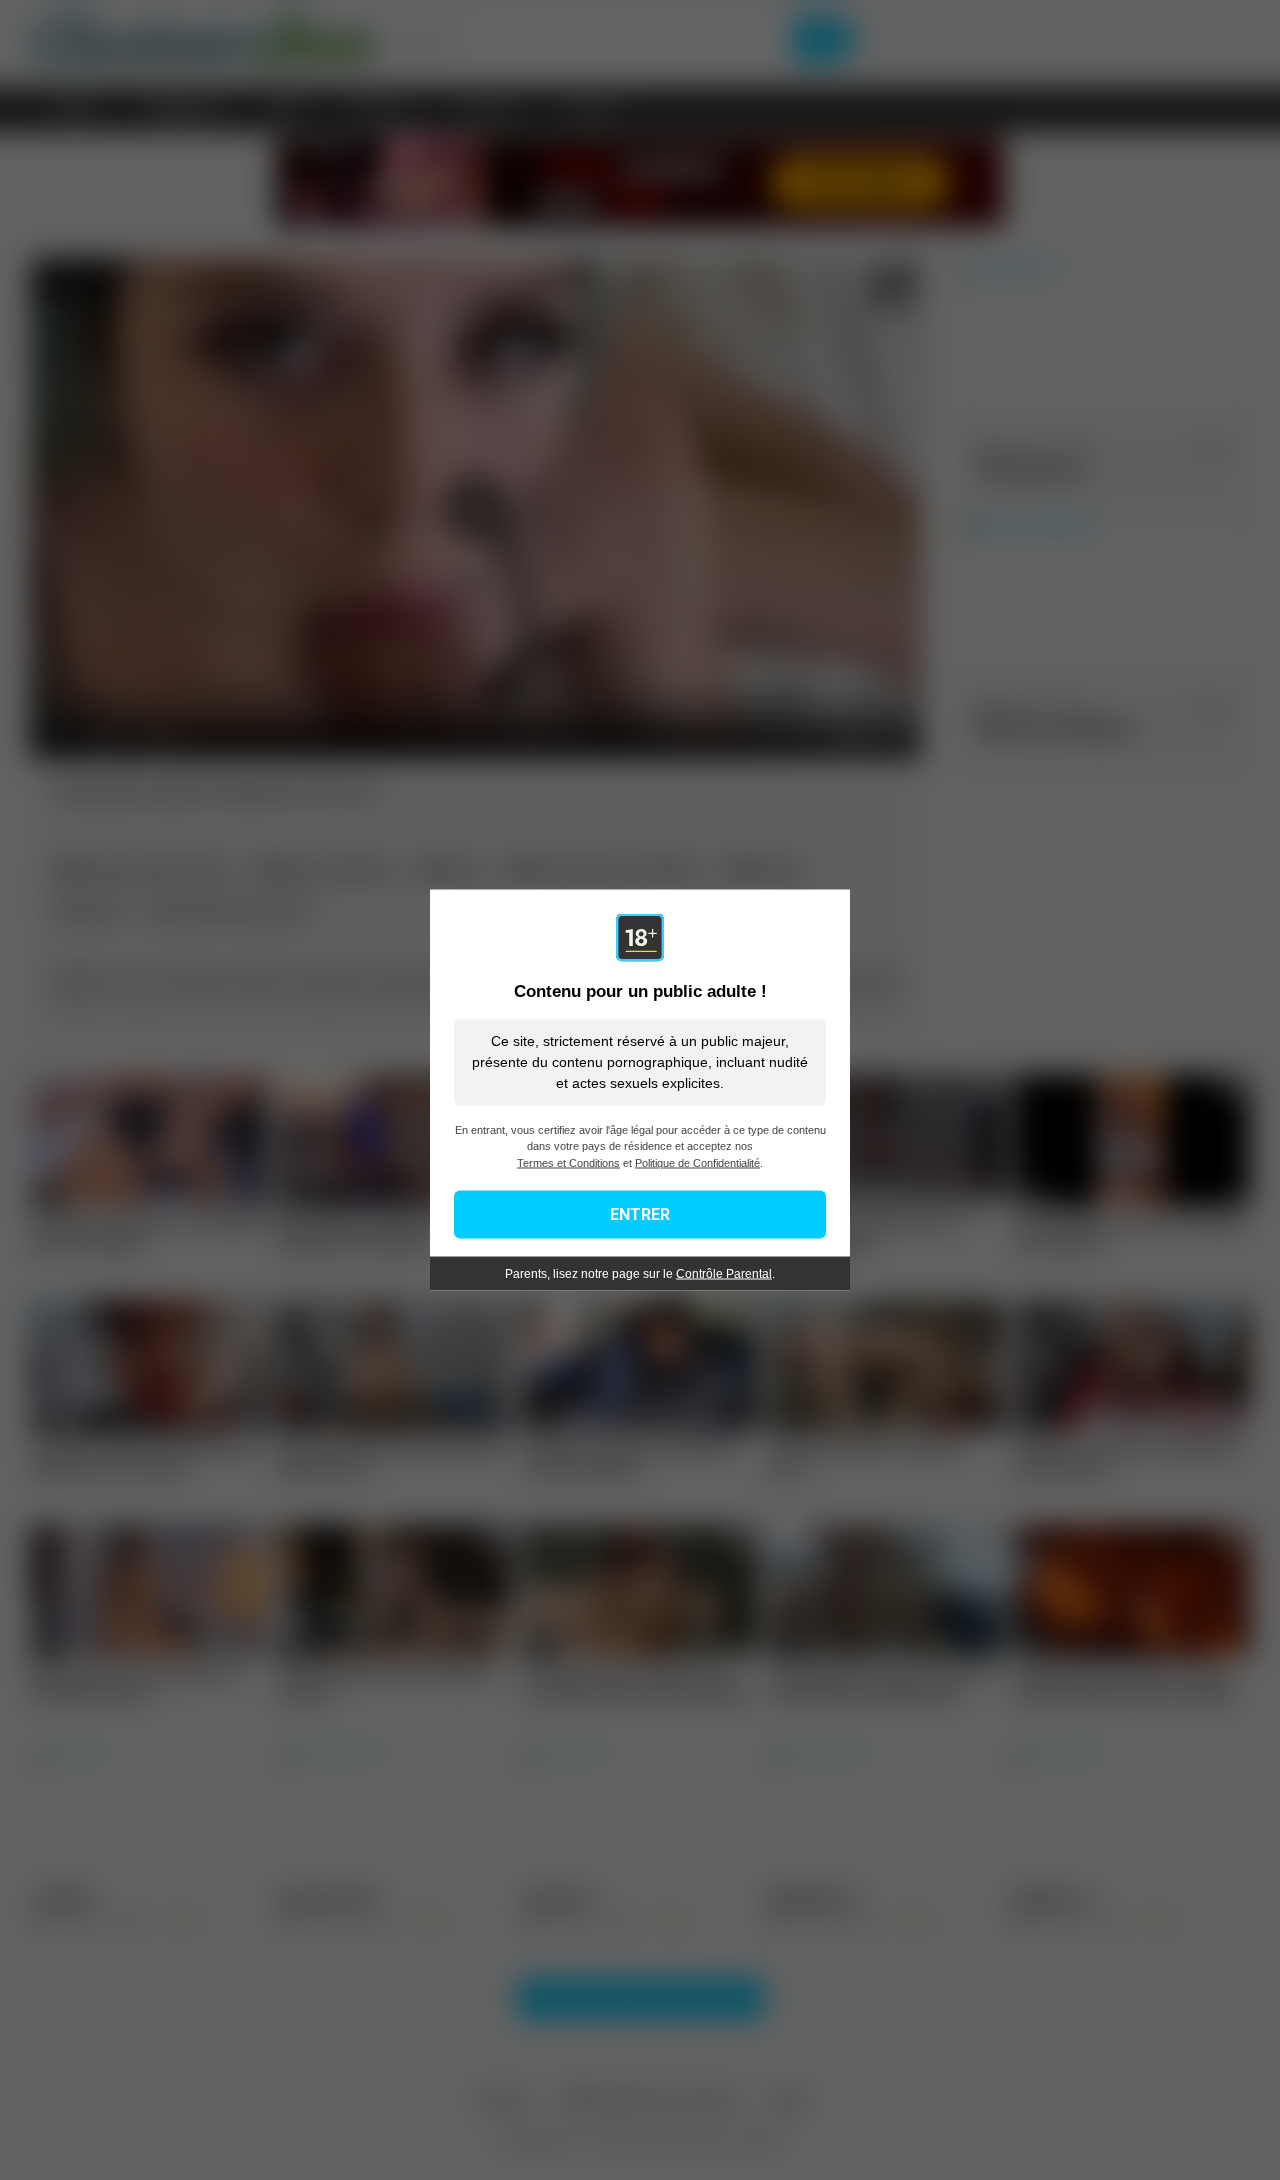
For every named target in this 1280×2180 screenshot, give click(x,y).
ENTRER (640, 1214)
